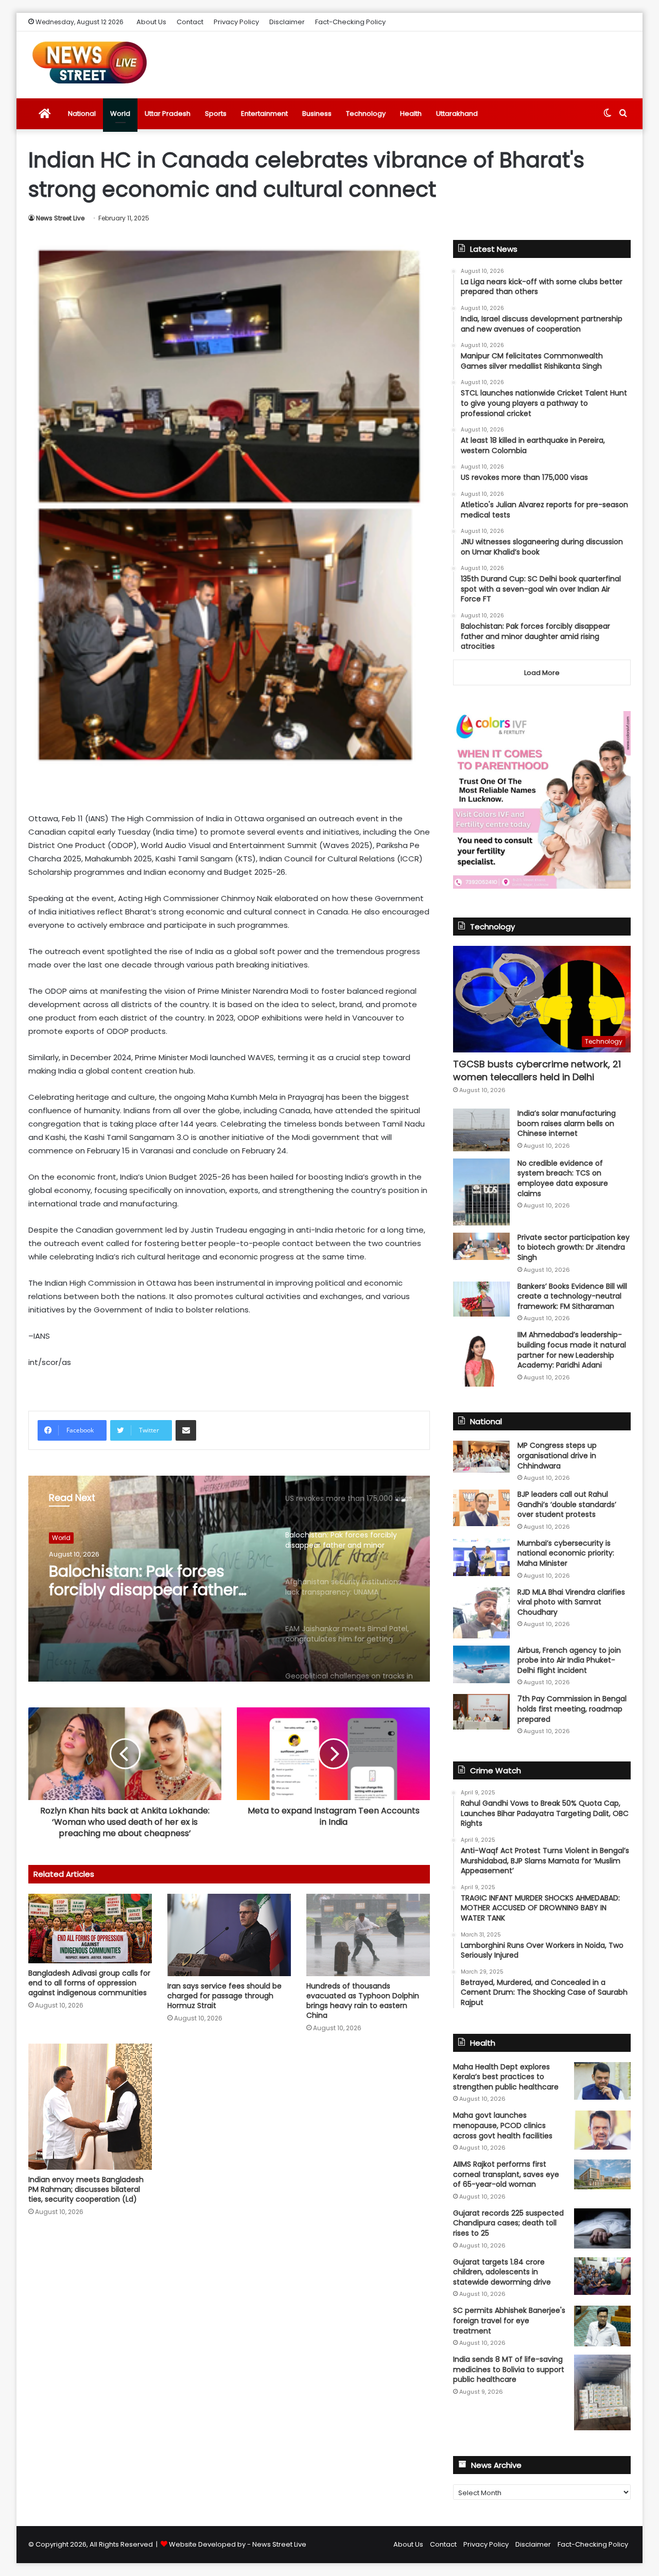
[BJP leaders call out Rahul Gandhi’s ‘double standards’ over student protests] (481, 1508)
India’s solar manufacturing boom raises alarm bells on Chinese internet (567, 1123)
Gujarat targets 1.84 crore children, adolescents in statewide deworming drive (502, 2272)
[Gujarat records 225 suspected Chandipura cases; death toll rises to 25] (602, 2228)
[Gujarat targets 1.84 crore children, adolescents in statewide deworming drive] (602, 2276)
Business (317, 114)
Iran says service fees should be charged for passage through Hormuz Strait (224, 1996)
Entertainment (264, 114)
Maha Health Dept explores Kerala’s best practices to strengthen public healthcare (506, 2077)
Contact (190, 22)
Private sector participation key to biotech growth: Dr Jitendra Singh (574, 1247)
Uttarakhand (457, 114)
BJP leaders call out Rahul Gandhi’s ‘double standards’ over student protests (567, 1504)
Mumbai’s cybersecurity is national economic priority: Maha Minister (566, 1553)
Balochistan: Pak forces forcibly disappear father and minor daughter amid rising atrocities (149, 1581)
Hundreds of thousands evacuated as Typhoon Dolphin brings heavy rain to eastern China (363, 2001)
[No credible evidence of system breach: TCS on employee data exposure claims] (481, 1192)
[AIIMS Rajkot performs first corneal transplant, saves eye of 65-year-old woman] (602, 2174)
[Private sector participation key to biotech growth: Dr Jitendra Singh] (481, 1246)
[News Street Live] (90, 62)
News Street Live (60, 218)
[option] (229, 1579)
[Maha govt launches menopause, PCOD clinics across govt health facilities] (602, 2130)
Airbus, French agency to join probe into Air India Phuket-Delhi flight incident (569, 1660)
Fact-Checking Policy (350, 22)
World (120, 114)
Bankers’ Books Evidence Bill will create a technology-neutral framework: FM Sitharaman (572, 1296)
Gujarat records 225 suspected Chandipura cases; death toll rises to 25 (508, 2223)
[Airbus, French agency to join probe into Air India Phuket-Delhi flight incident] (481, 1664)
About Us (151, 22)
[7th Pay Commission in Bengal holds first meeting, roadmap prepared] (481, 1711)
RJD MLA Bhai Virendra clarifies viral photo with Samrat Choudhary (571, 1602)
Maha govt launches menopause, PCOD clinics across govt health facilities (503, 2125)
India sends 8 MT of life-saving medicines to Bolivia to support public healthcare (509, 2369)
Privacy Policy (236, 22)
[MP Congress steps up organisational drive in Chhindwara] (481, 1457)
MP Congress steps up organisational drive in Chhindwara (557, 1455)
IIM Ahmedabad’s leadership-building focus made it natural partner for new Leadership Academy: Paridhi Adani (572, 1350)
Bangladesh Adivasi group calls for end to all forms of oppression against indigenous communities (89, 1983)
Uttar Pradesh (168, 114)
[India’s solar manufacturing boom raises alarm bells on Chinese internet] (481, 1130)
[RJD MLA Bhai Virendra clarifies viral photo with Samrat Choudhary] (481, 1613)
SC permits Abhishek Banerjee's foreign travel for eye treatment (509, 2320)
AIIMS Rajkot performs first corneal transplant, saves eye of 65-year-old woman (506, 2174)
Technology (366, 114)
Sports (216, 114)
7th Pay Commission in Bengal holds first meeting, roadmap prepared (572, 1709)
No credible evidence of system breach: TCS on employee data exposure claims (563, 1178)
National (82, 114)
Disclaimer (287, 22)
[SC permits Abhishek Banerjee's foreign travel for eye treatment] (602, 2326)
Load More (542, 673)
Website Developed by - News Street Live (238, 2544)
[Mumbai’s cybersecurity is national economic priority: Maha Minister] (481, 1557)
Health (411, 114)
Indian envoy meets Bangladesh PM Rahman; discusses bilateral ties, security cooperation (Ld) (86, 2189)
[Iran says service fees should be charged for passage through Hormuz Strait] (229, 1935)
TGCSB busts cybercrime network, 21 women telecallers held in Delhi (537, 1070)
